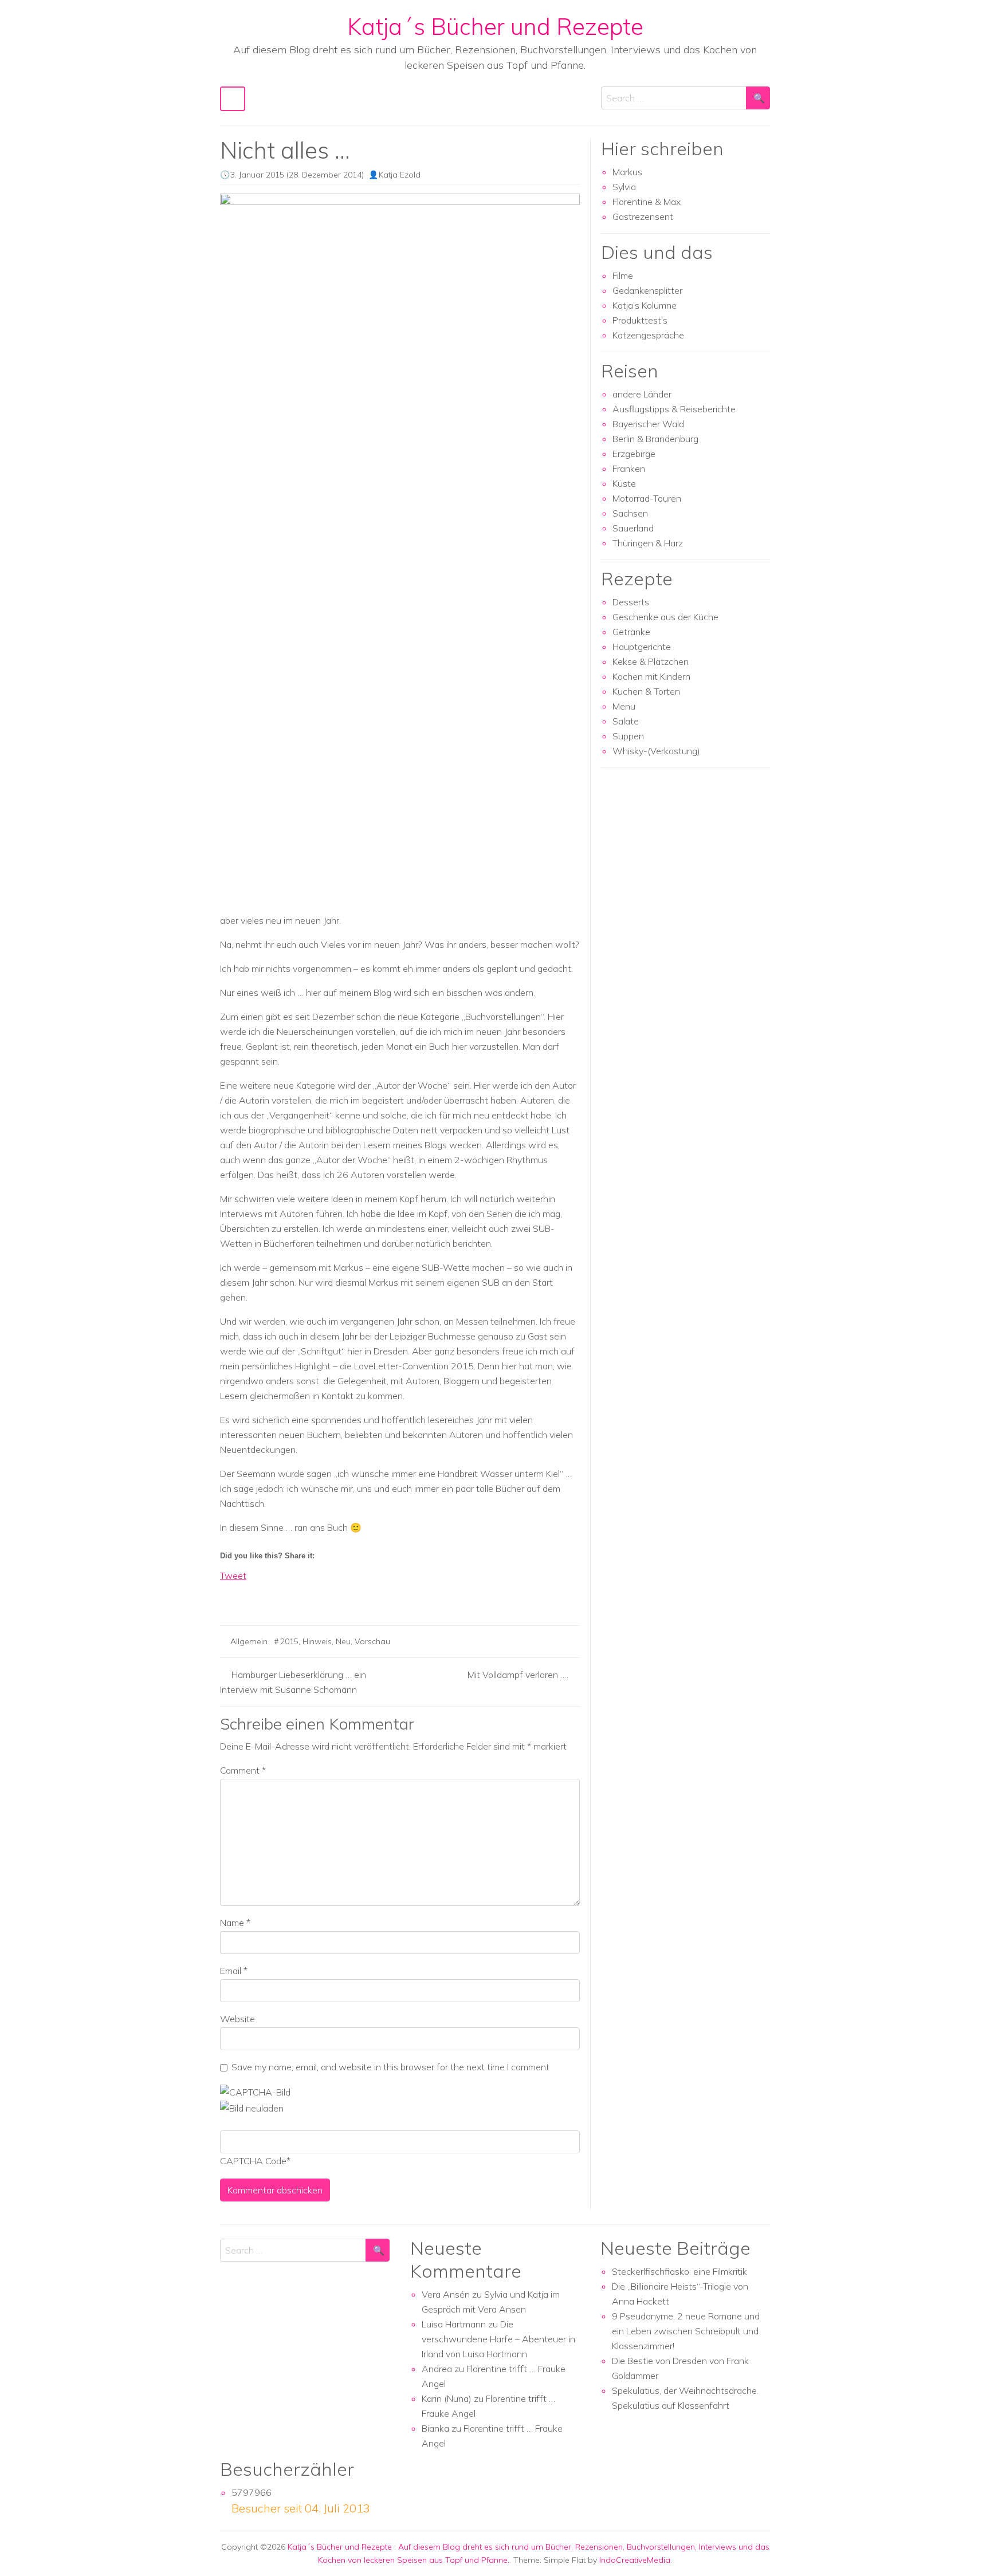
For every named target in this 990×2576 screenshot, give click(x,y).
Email (234, 1971)
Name (235, 1923)
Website (237, 2019)
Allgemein (249, 1641)
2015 (289, 1641)
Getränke (631, 632)
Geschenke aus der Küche (665, 617)
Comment (243, 1770)
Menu (624, 706)
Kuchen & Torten (646, 691)
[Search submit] (758, 98)
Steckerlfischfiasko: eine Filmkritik (679, 2271)
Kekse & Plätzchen (651, 661)
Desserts (631, 602)
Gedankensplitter (647, 290)
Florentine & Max (647, 202)
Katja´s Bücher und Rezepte (495, 26)
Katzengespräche (648, 335)
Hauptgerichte (642, 647)
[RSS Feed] (272, 1596)
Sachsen (630, 513)
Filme (623, 275)
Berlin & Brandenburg (655, 439)
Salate (626, 721)
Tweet (233, 1575)
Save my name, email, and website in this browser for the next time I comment (390, 2067)
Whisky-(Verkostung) (656, 751)
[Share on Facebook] (229, 1596)
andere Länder (642, 394)
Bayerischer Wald (648, 424)
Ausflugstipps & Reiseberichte (674, 409)
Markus (627, 172)
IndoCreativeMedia (635, 2560)
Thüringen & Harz (648, 543)
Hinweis (317, 1641)
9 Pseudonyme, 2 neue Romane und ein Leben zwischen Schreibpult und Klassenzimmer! (686, 2331)
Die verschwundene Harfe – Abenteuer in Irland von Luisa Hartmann (498, 2339)
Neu (343, 1641)
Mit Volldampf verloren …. (518, 1675)
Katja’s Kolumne (645, 305)
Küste (624, 483)
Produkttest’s (640, 320)
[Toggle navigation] (233, 99)
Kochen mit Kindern (651, 676)
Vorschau (372, 1641)
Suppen (628, 736)
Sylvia (624, 187)
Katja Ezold (400, 175)
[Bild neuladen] (252, 2107)
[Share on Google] (250, 1596)
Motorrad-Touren (647, 498)
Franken (629, 468)
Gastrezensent (643, 216)
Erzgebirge (634, 454)
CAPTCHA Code (253, 2161)
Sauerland (633, 528)
